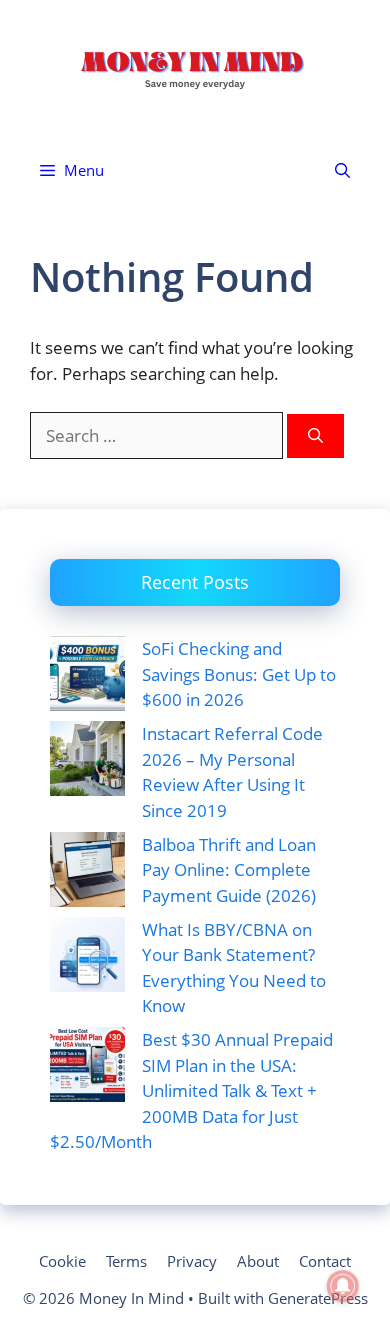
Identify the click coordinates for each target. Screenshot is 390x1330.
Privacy (192, 1261)
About (258, 1261)
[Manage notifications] (343, 1286)
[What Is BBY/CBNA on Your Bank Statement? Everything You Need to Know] (87, 958)
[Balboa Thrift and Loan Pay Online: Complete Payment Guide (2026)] (87, 873)
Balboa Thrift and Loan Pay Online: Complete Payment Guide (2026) (229, 870)
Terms (126, 1261)
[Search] (315, 436)
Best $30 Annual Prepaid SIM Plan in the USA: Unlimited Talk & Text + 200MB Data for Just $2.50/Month (191, 1090)
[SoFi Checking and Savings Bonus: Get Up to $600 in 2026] (87, 677)
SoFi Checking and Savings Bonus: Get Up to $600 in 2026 (239, 674)
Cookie (62, 1261)
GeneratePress (318, 1298)
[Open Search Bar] (342, 170)
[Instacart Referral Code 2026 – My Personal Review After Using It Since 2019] (87, 762)
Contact (325, 1261)
